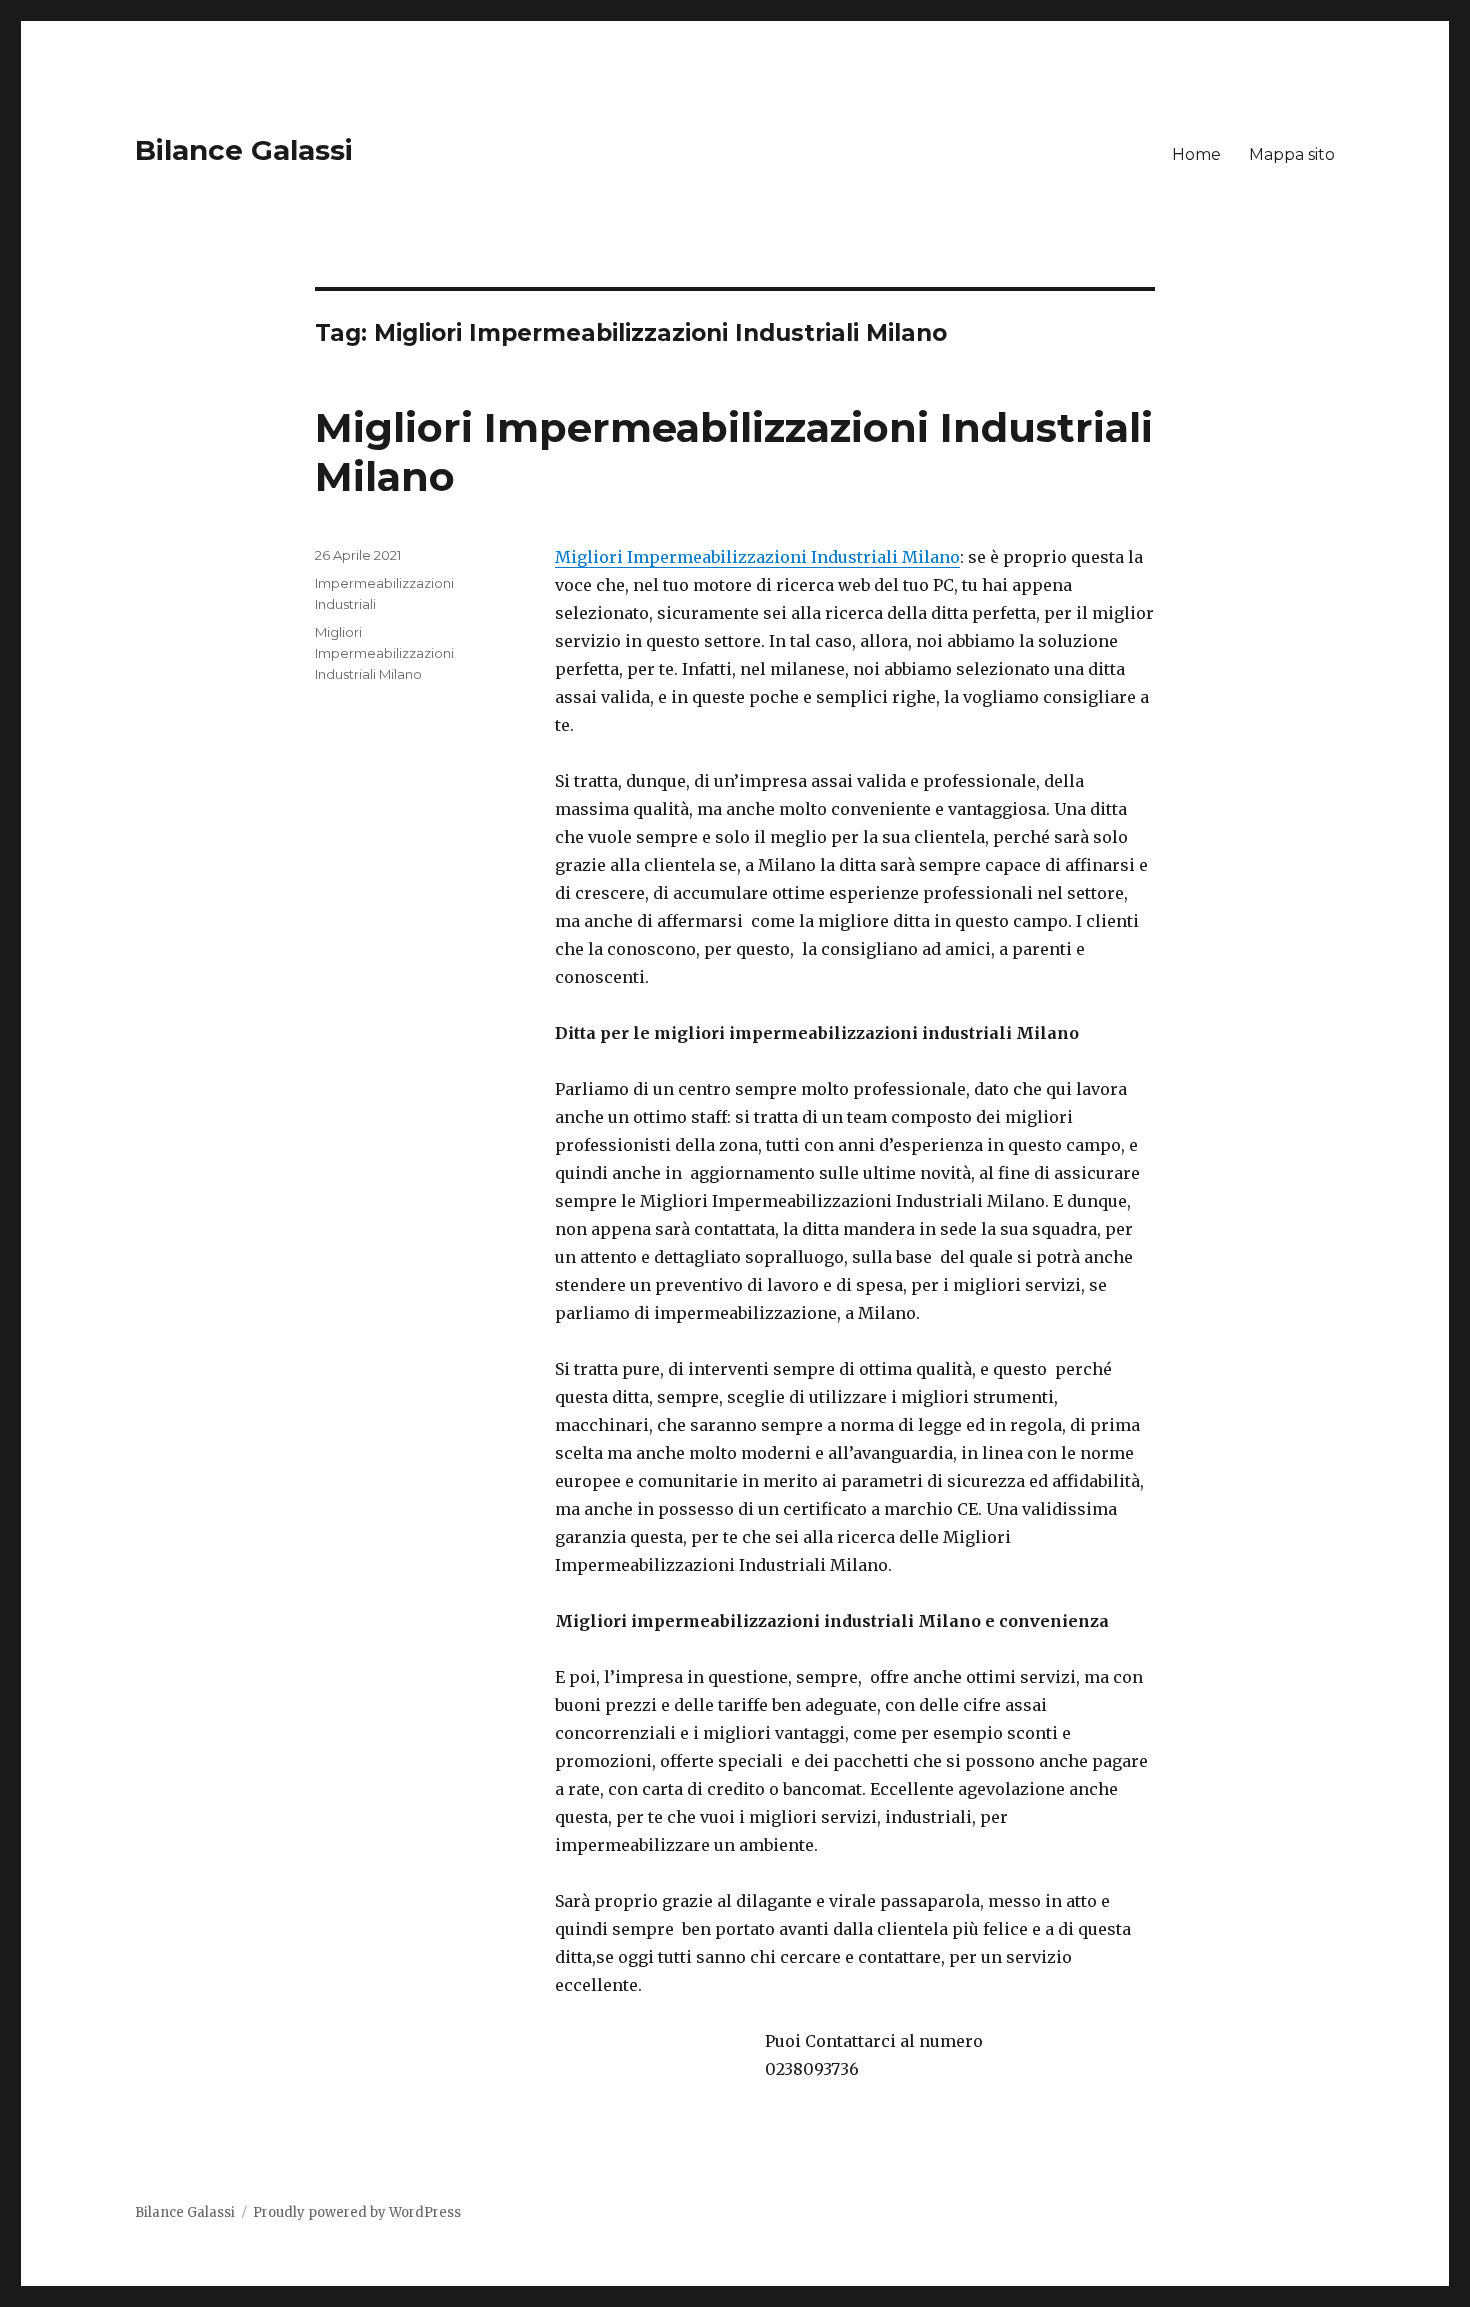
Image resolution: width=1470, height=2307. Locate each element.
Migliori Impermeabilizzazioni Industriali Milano (757, 557)
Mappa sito (1292, 154)
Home (1196, 154)
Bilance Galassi (244, 150)
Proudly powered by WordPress (357, 2212)
